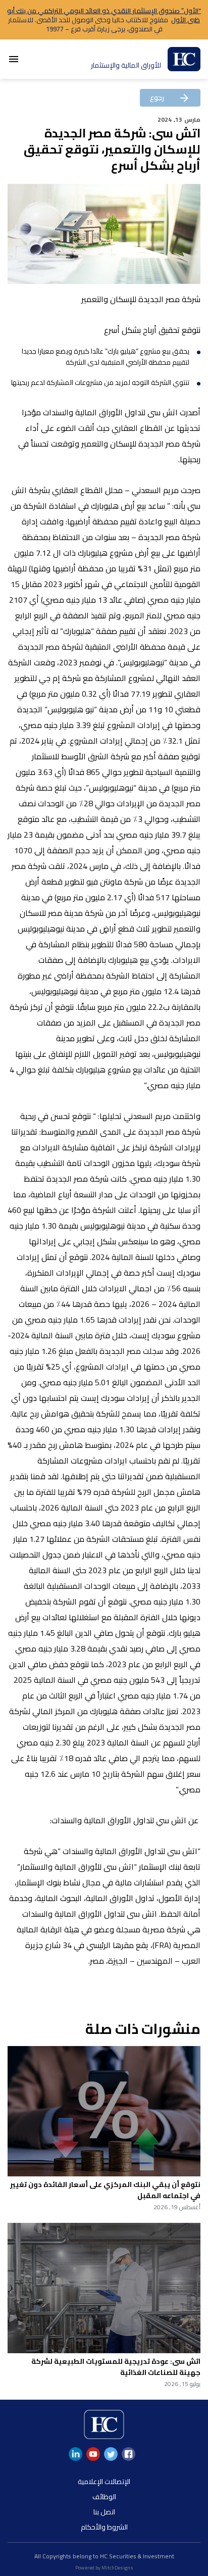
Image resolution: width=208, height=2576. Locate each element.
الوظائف (104, 2497)
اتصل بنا (104, 2512)
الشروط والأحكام (104, 2527)
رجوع (170, 98)
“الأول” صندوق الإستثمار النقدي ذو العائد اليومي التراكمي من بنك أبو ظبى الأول (104, 15)
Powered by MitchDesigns (104, 2568)
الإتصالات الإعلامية (104, 2482)
